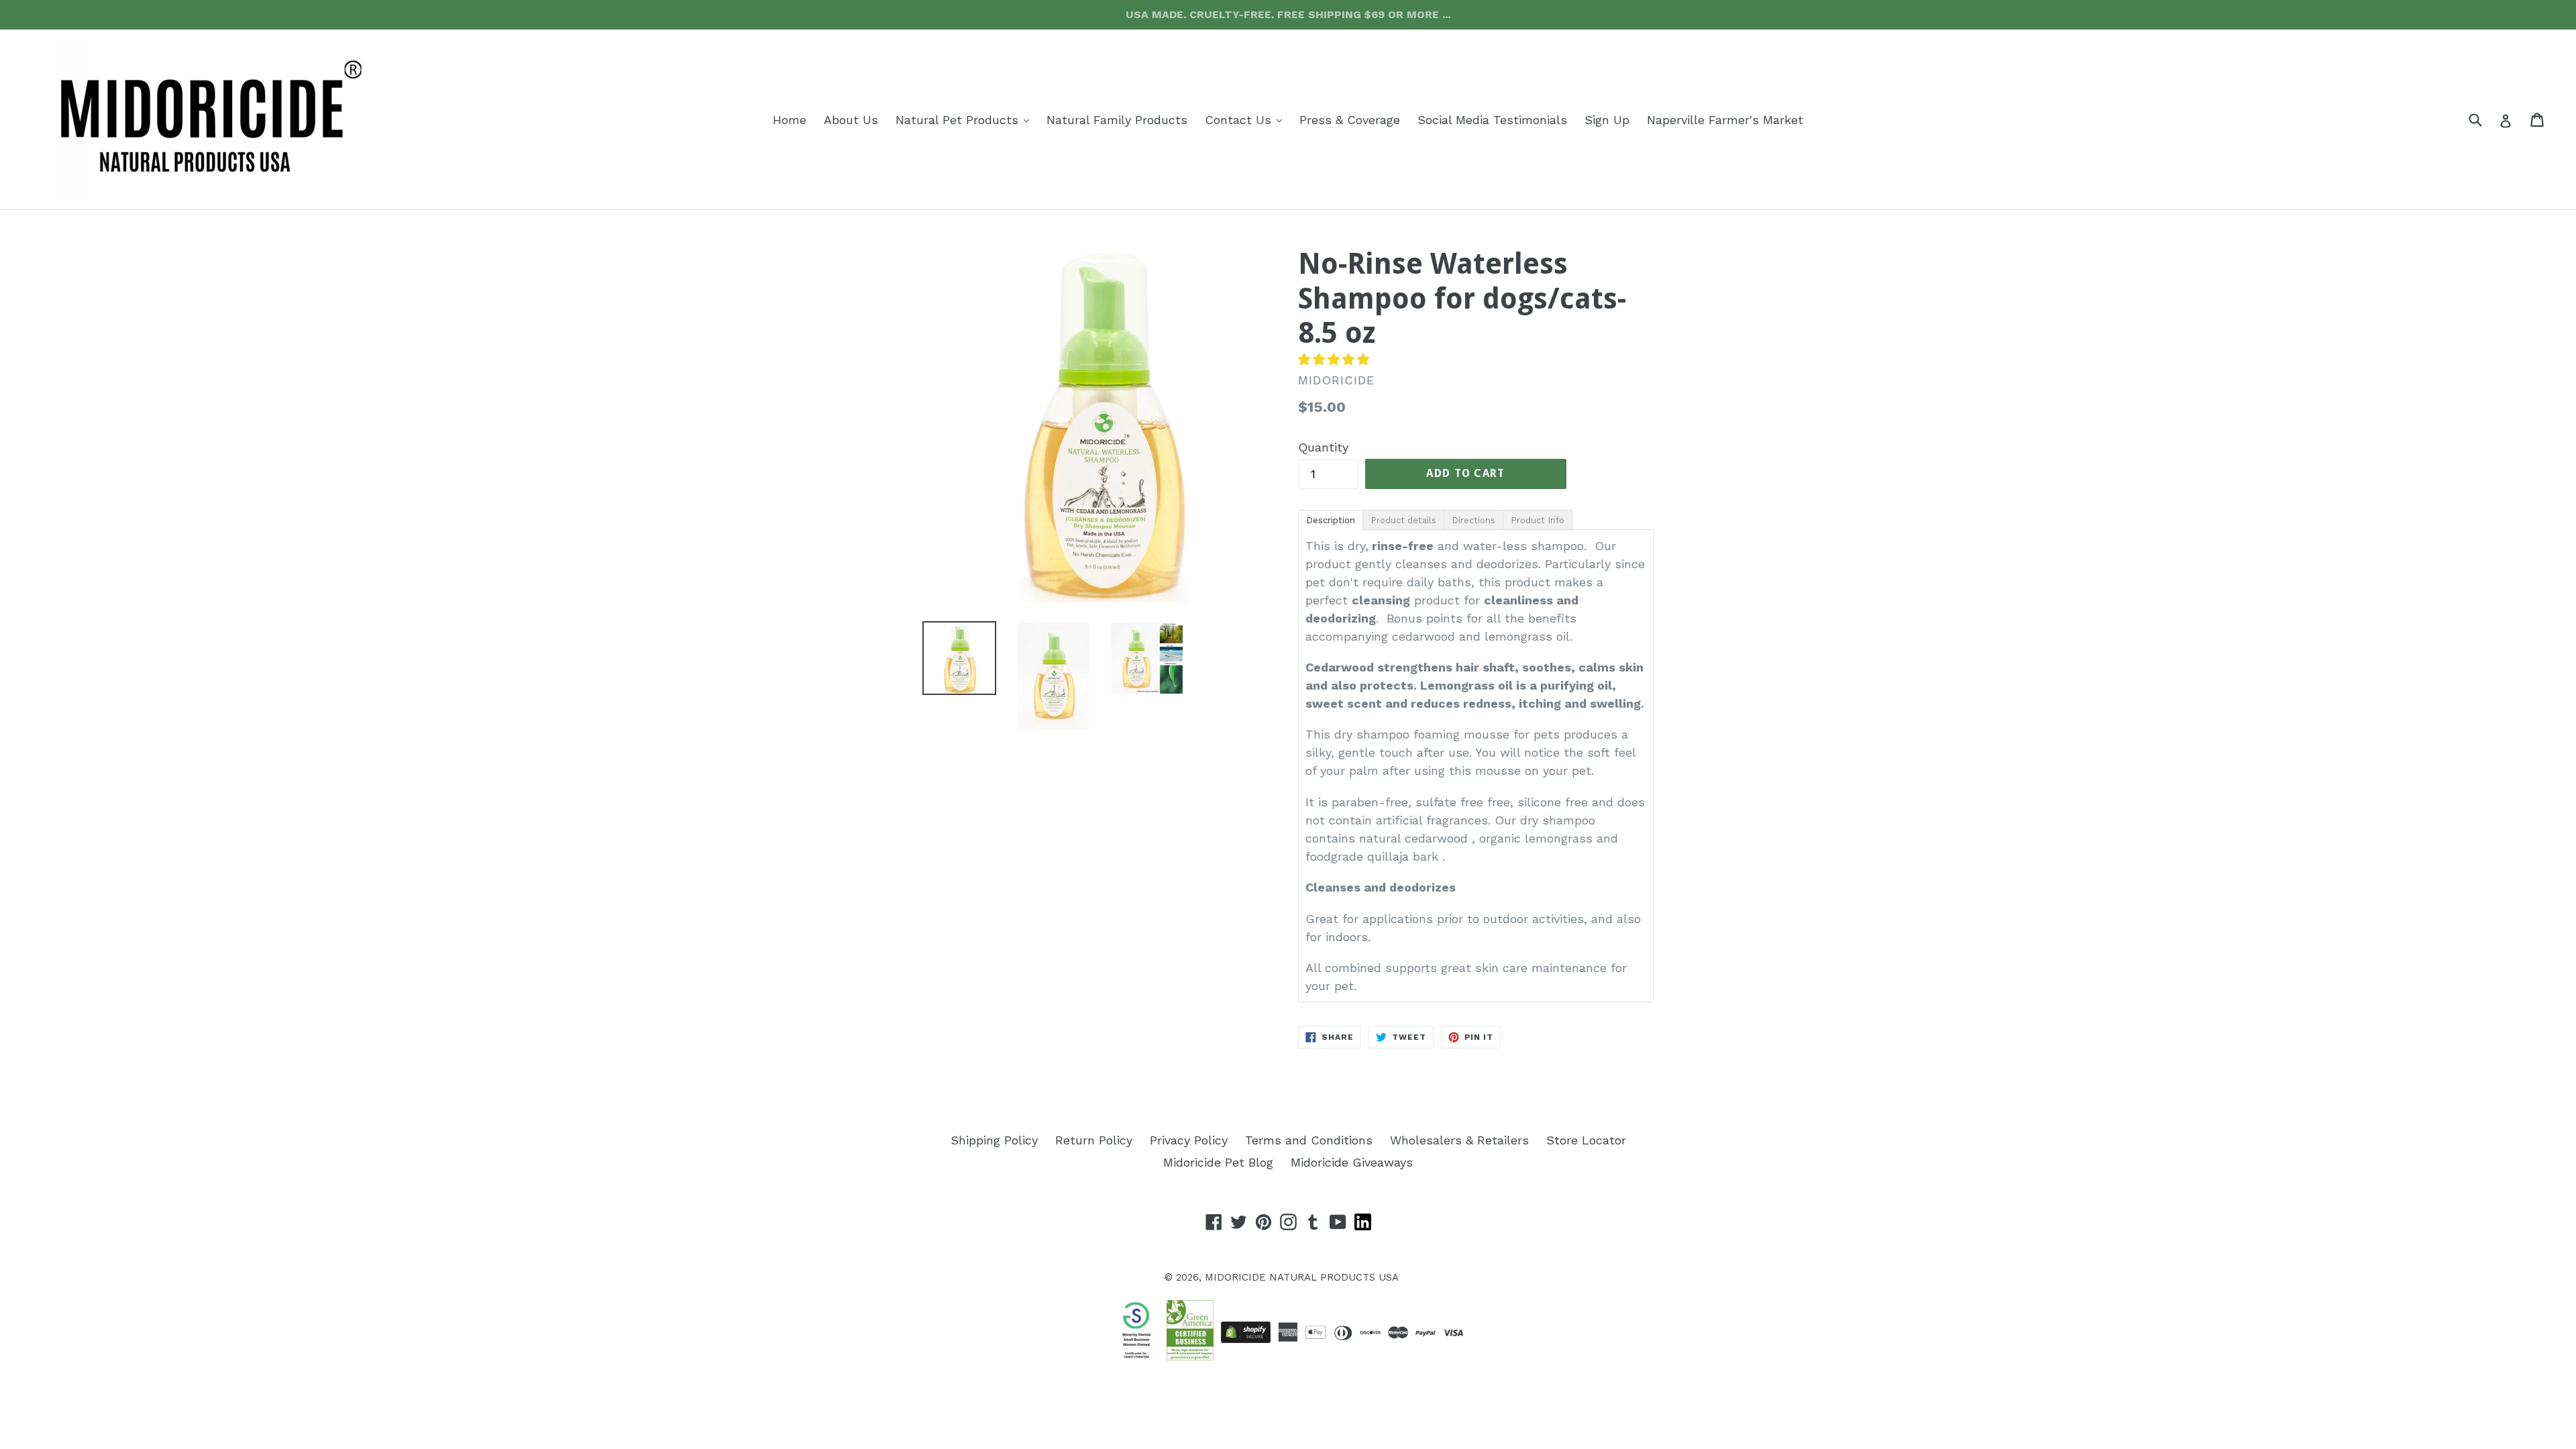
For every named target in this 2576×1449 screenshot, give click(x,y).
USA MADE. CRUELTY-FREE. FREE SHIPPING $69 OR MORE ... (1288, 14)
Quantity (1323, 447)
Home (790, 120)
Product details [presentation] (1403, 520)
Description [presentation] (1331, 520)
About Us (851, 120)
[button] (1336, 359)
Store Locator (1586, 1140)
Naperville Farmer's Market (1725, 120)
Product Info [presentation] (1538, 520)
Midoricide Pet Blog (1218, 1162)
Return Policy (1094, 1140)
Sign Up (1607, 120)
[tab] (1330, 519)
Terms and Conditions (1309, 1140)
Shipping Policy (994, 1140)
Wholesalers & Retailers (1459, 1140)
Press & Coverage (1350, 120)
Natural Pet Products (966, 119)
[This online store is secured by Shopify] (1246, 1332)
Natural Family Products (1117, 120)
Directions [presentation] (1473, 520)
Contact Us (1247, 119)
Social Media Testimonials (1492, 120)
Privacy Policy (1189, 1140)
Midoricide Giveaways (1352, 1162)
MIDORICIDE (1235, 1277)
